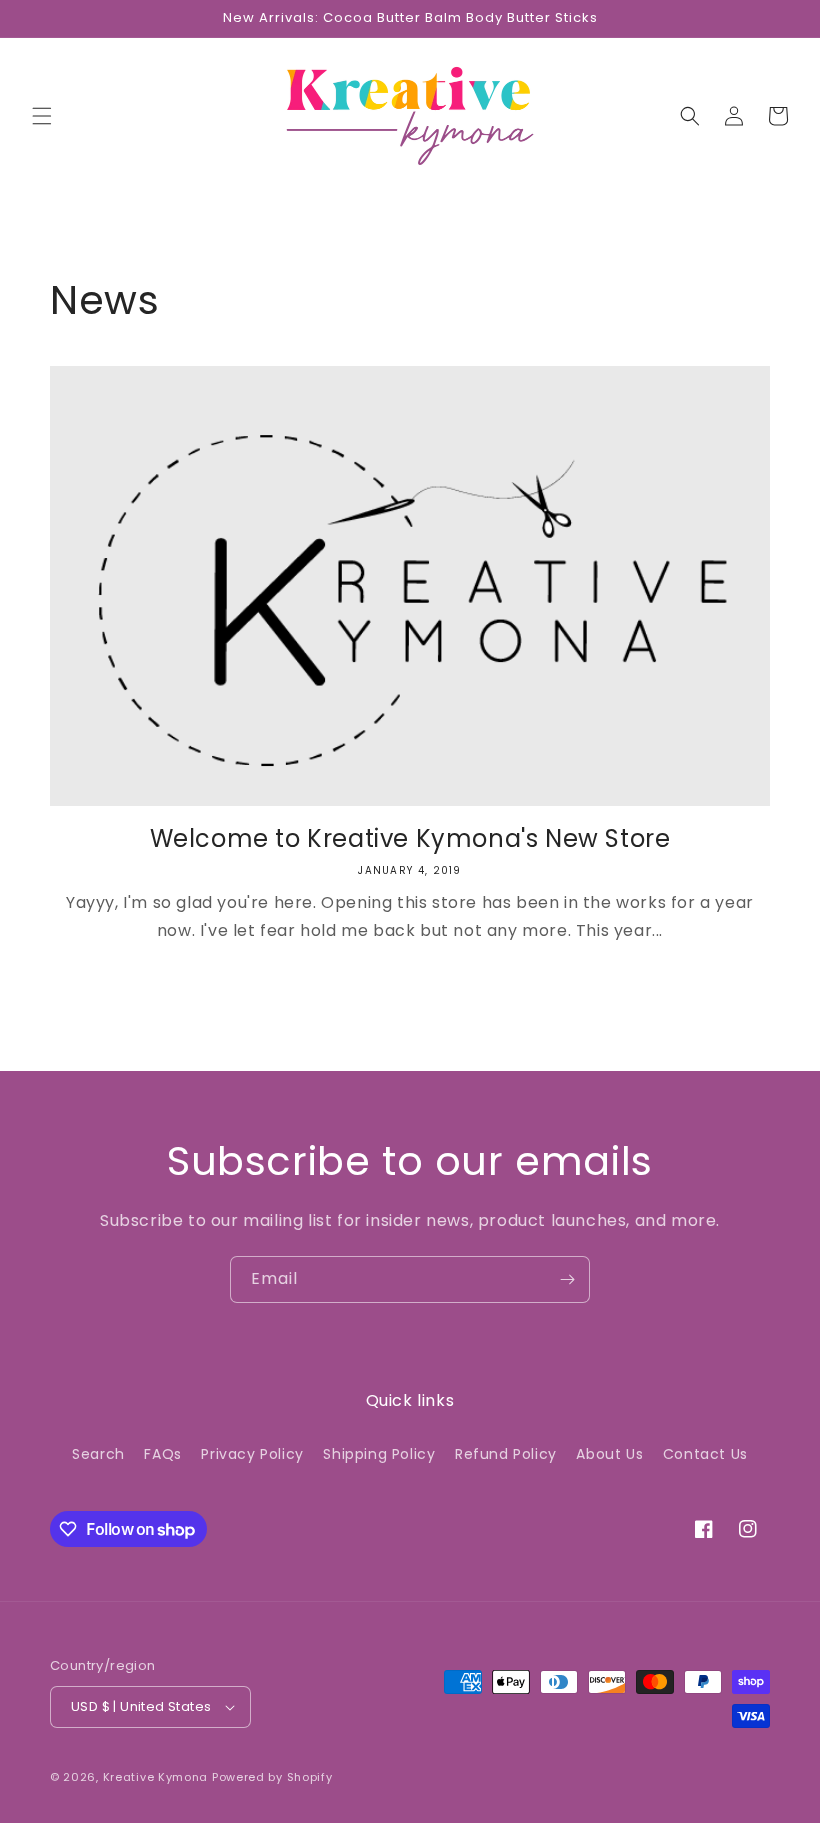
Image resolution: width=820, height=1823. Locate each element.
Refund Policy (506, 1454)
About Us (609, 1454)
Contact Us (705, 1454)
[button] (42, 116)
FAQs (162, 1454)
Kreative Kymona (156, 1777)
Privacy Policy (252, 1454)
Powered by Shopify (272, 1777)
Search (98, 1454)
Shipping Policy (379, 1454)
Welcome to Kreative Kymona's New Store (410, 838)
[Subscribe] (567, 1279)
